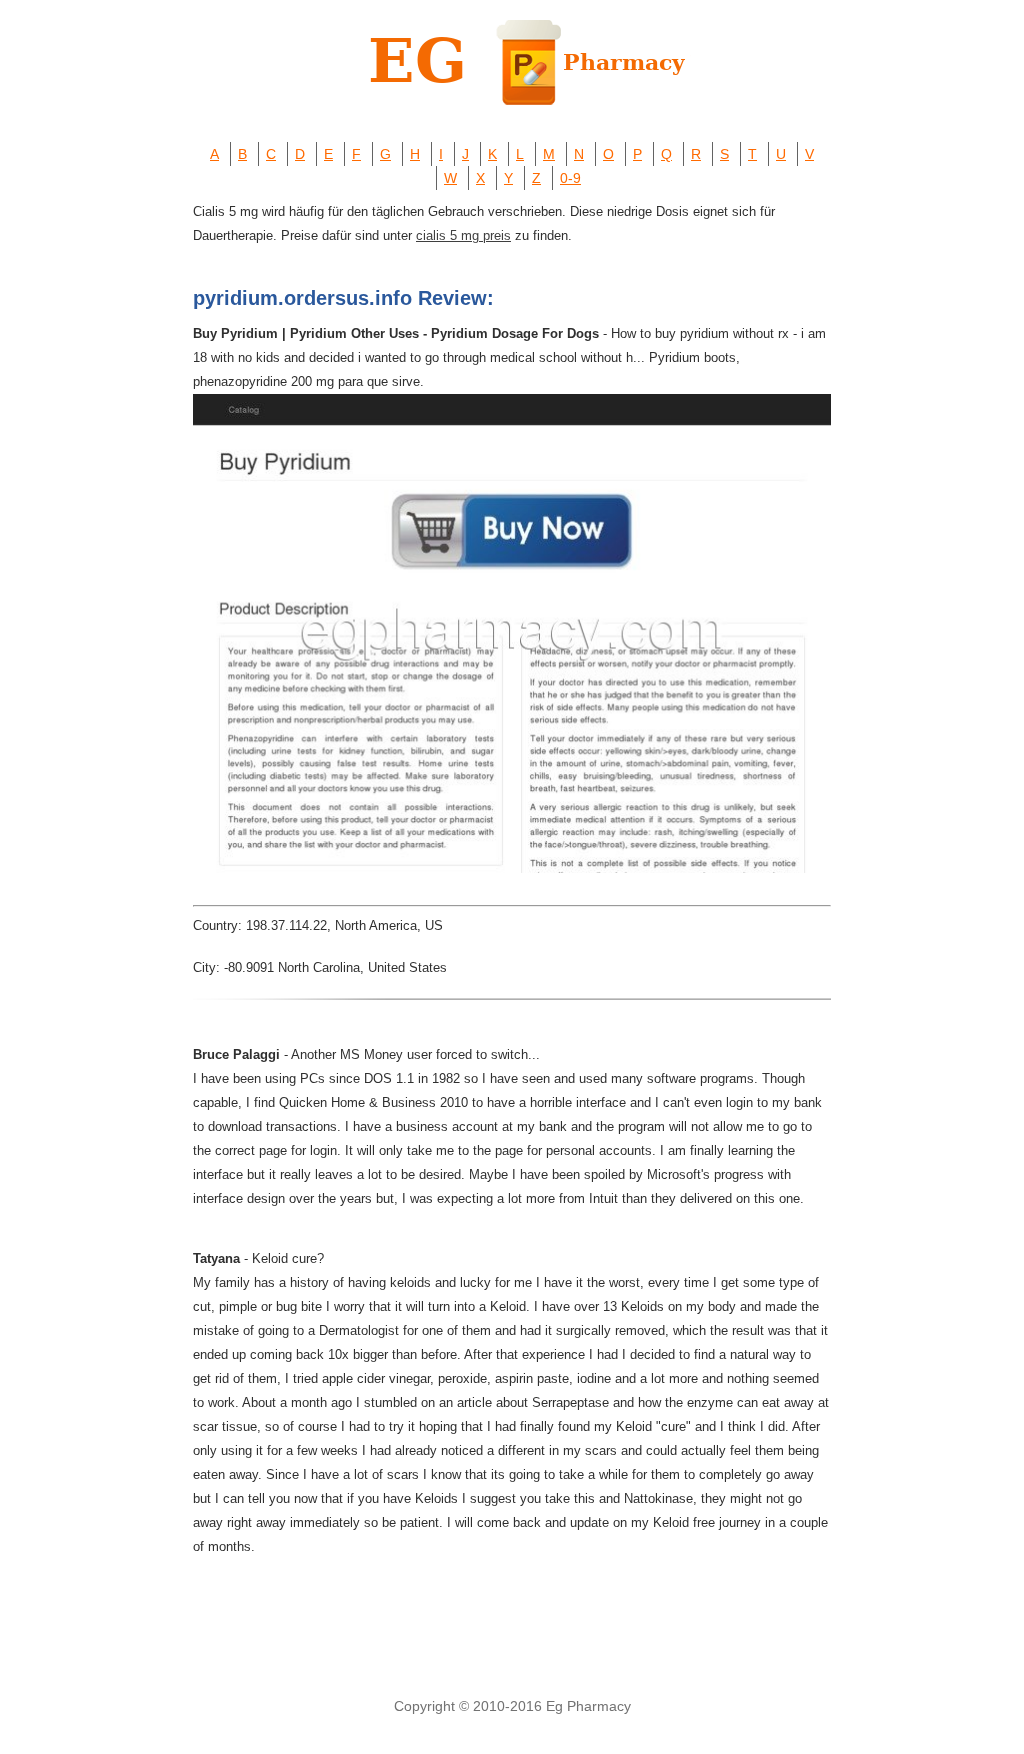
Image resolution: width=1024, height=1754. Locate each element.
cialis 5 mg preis (463, 235)
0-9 (570, 178)
